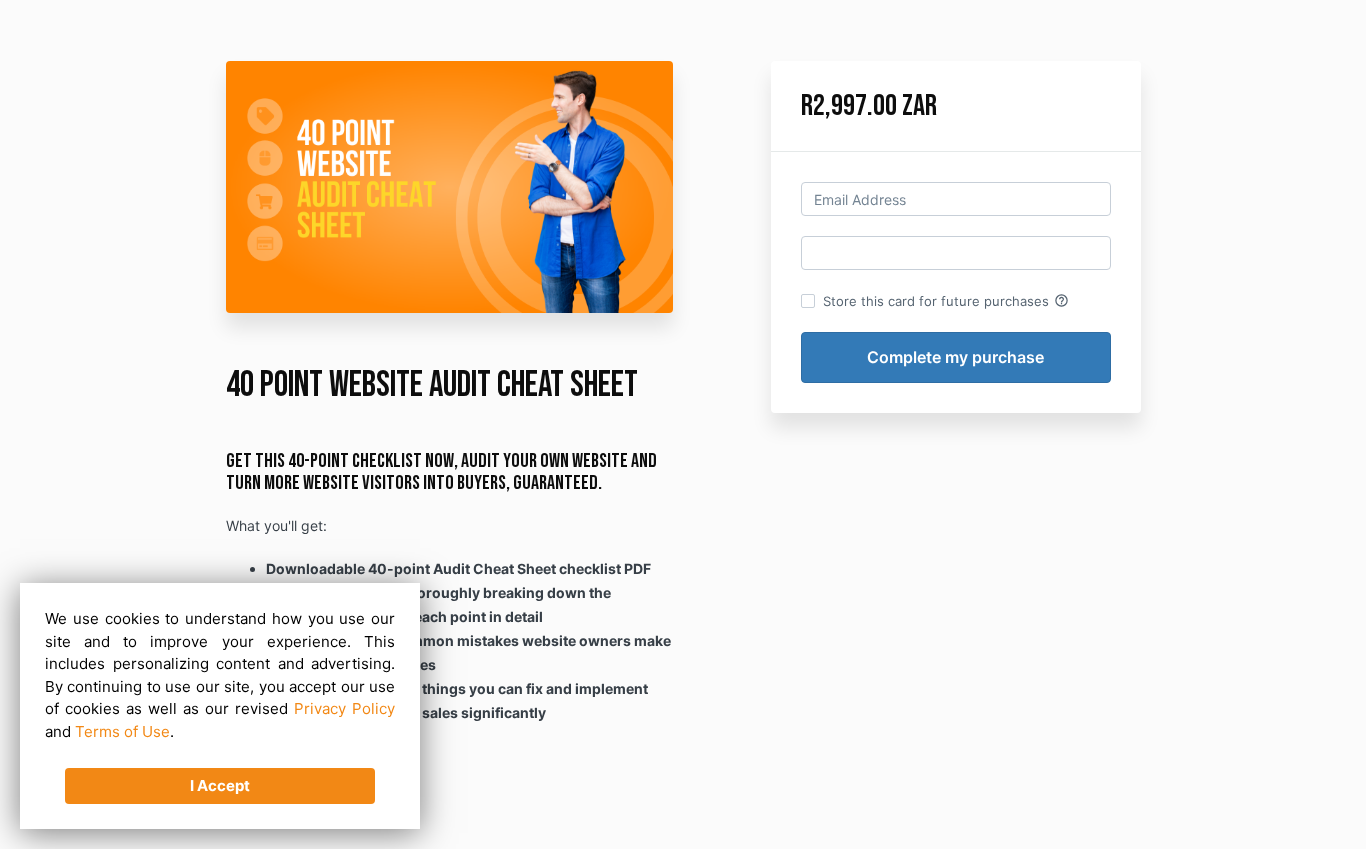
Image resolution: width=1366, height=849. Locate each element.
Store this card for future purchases (946, 301)
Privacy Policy (344, 708)
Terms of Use (122, 731)
